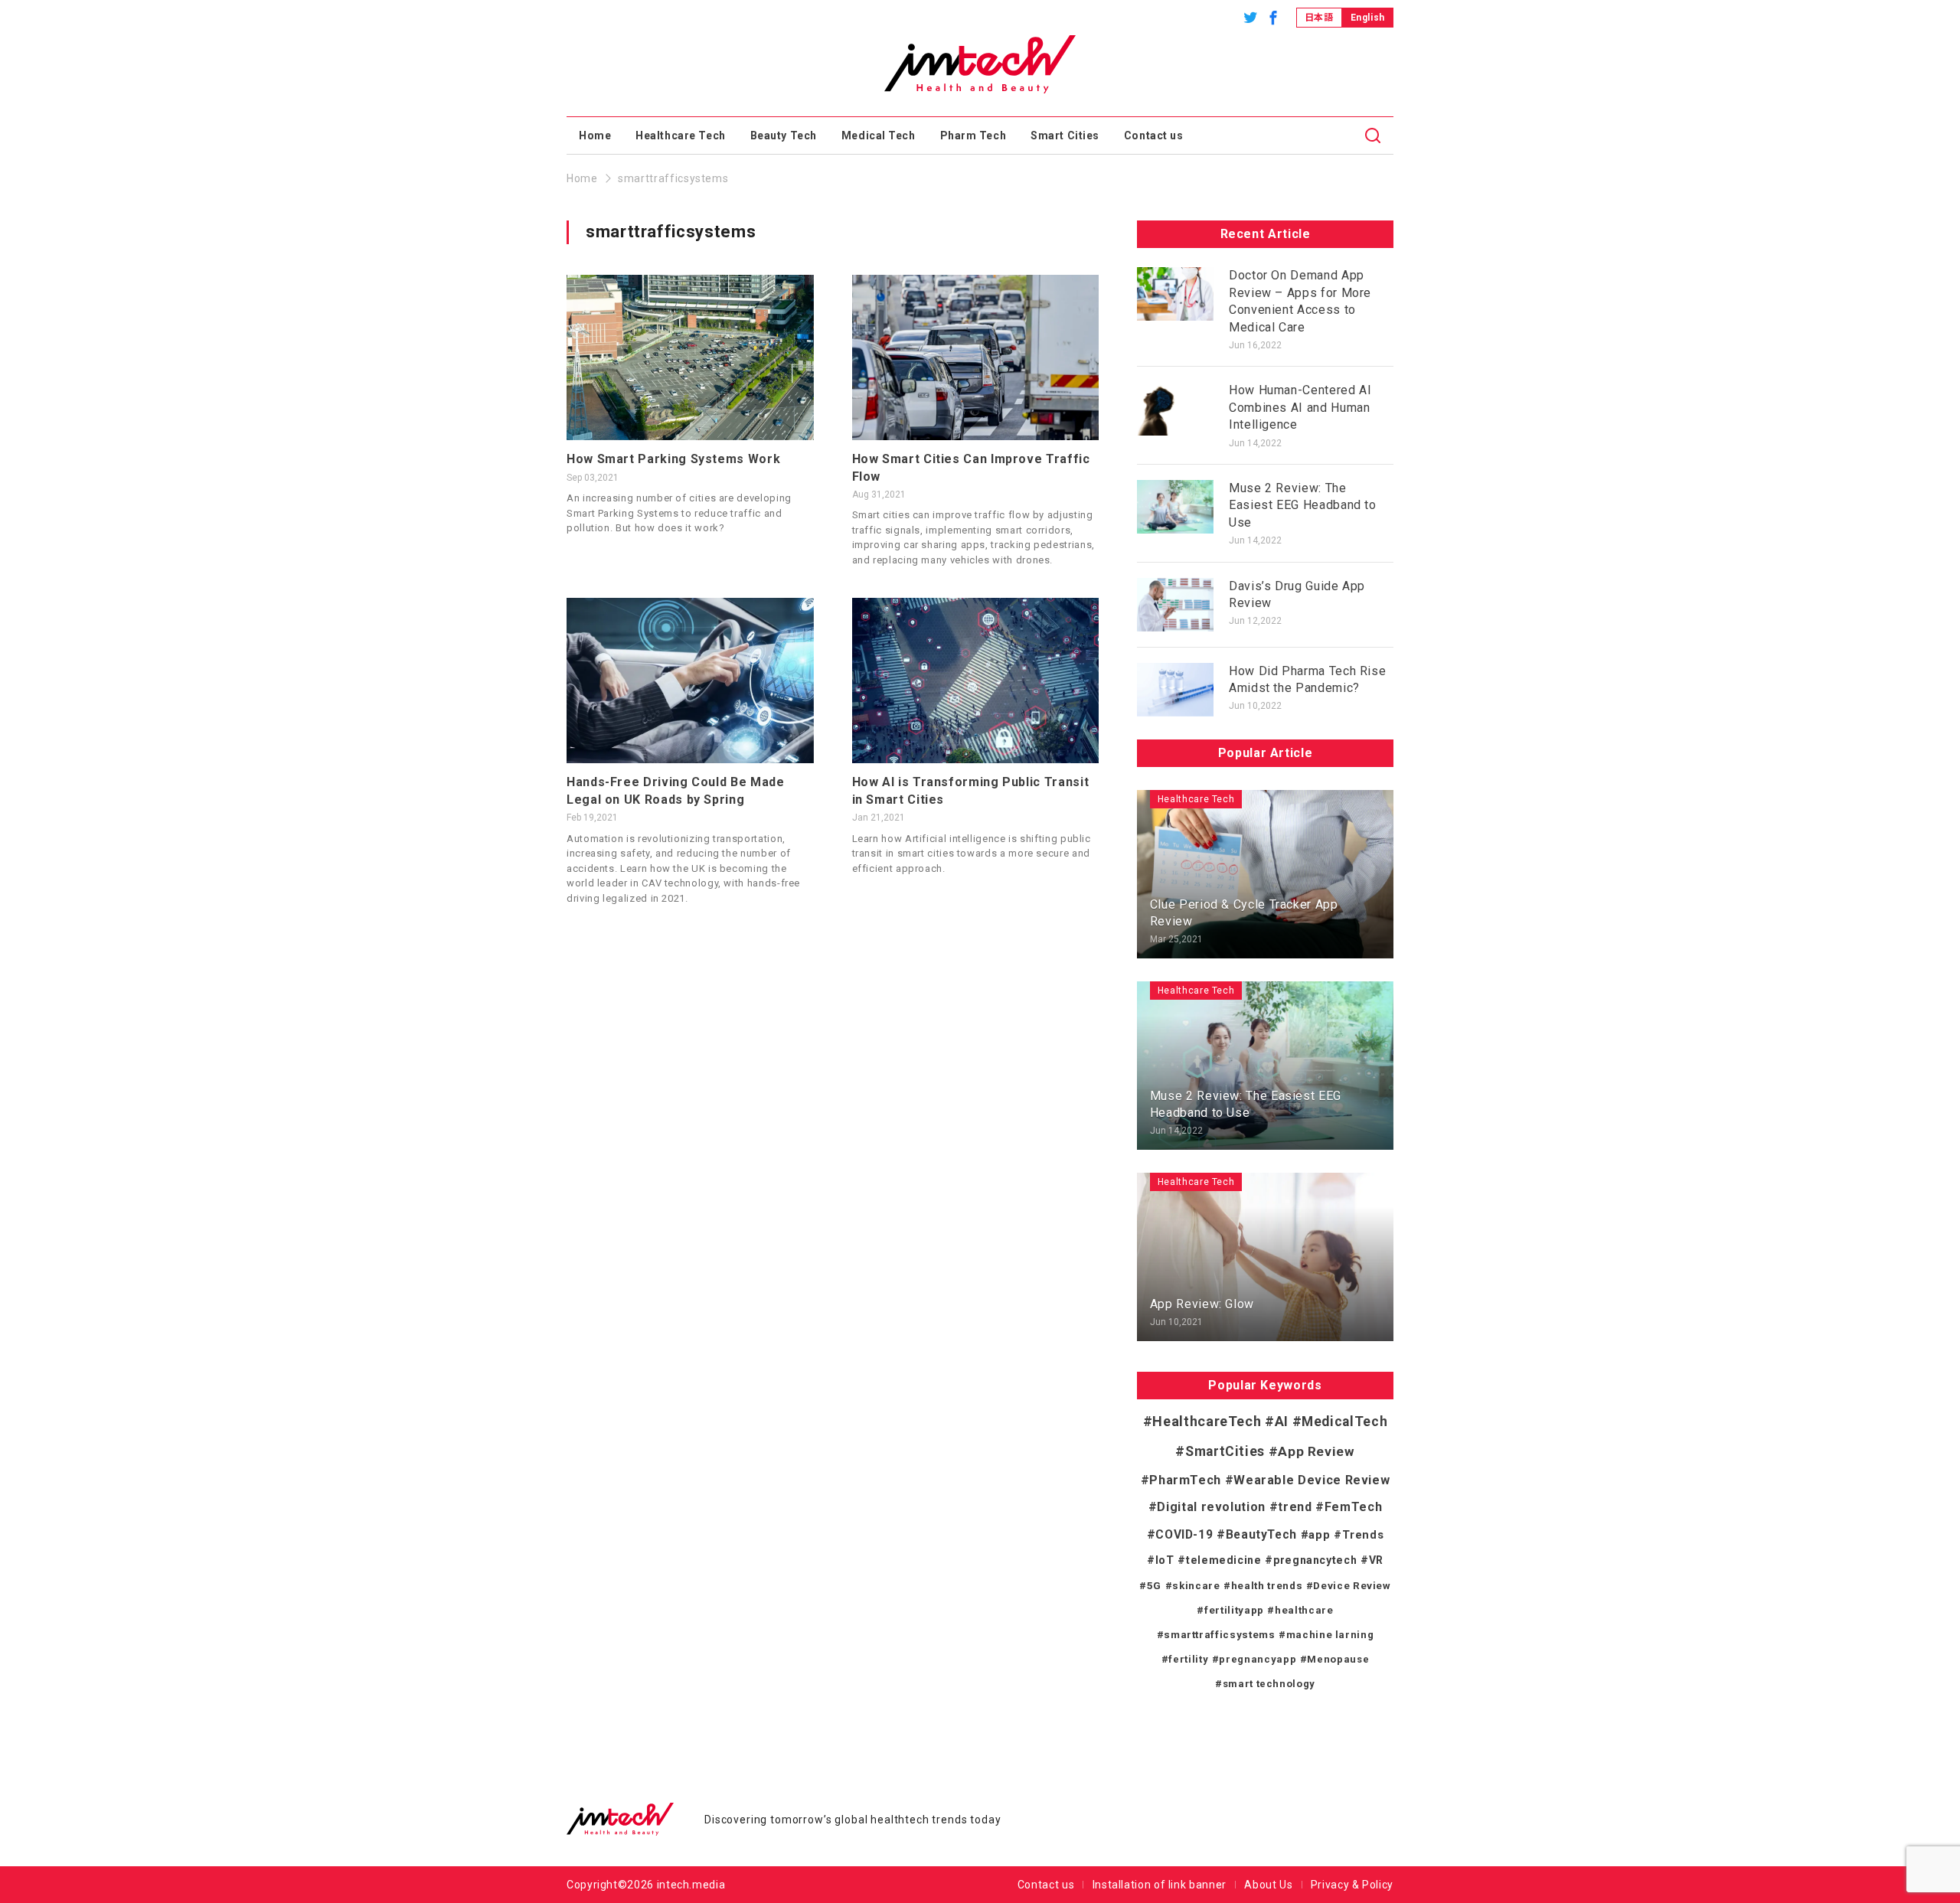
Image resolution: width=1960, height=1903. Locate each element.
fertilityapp (1234, 1610)
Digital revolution (1211, 1507)
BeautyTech (1261, 1535)
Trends (1363, 1535)
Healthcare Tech (680, 135)
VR (1376, 1560)
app (1319, 1535)
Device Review (1352, 1586)
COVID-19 (1184, 1534)
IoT (1165, 1560)
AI (1282, 1422)
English (1368, 18)
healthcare (1304, 1610)
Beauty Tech (784, 135)
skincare (1196, 1586)
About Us (1268, 1885)
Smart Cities (1065, 135)
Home (595, 135)
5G (1154, 1585)
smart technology (1269, 1684)
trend (1295, 1507)
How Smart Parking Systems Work (673, 459)
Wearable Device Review (1312, 1480)
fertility (1188, 1659)
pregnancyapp (1258, 1659)
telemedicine (1223, 1560)
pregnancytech (1315, 1560)
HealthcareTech (1207, 1421)
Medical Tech (879, 135)
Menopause (1338, 1659)
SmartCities (1225, 1451)
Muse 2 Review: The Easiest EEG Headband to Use (1303, 505)
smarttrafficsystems (1219, 1635)
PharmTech (1185, 1480)
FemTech (1353, 1507)
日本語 (1319, 18)
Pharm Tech (973, 135)
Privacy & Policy (1352, 1885)
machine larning (1330, 1635)
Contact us (1154, 135)
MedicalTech (1344, 1422)
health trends (1267, 1586)
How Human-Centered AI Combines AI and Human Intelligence (1300, 407)
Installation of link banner (1160, 1885)
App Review (1316, 1451)
